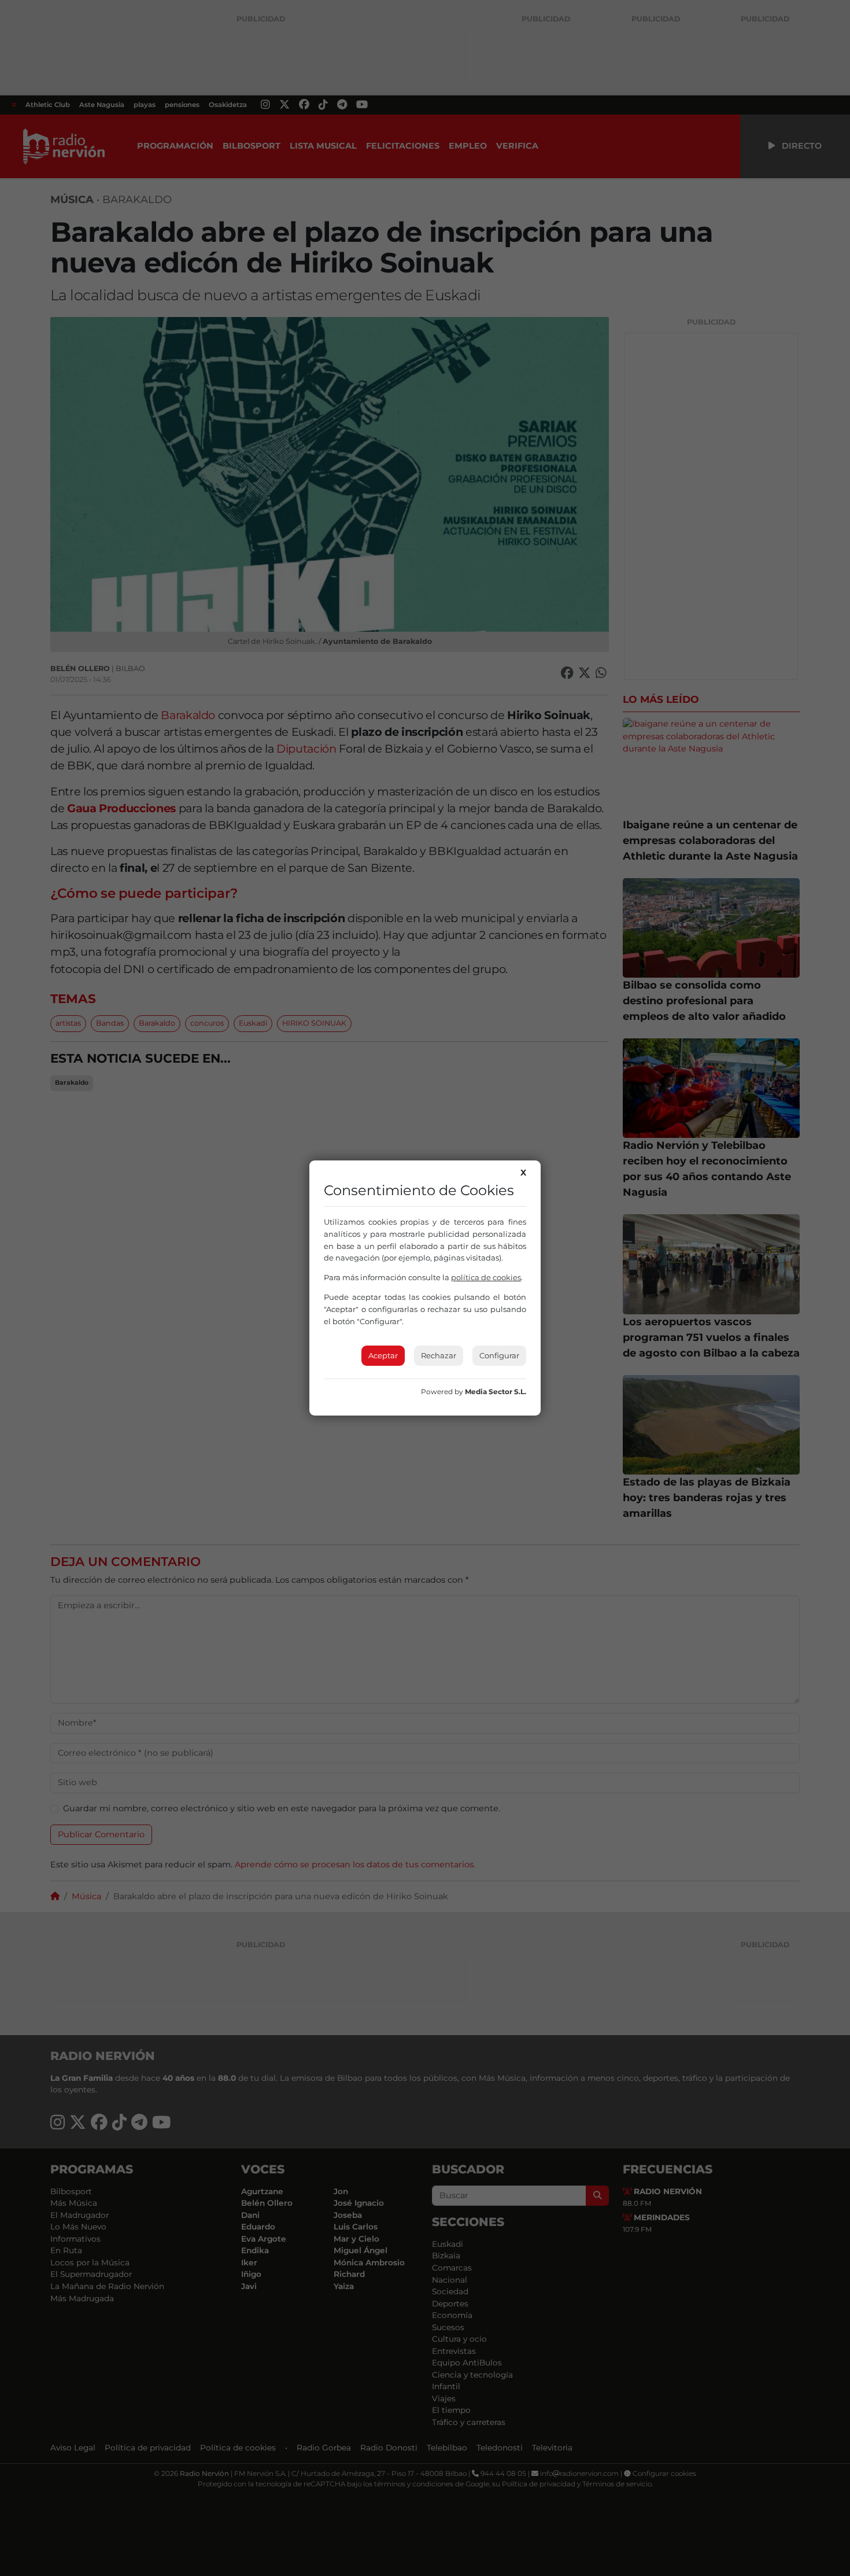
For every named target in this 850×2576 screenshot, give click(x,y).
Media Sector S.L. (496, 1392)
